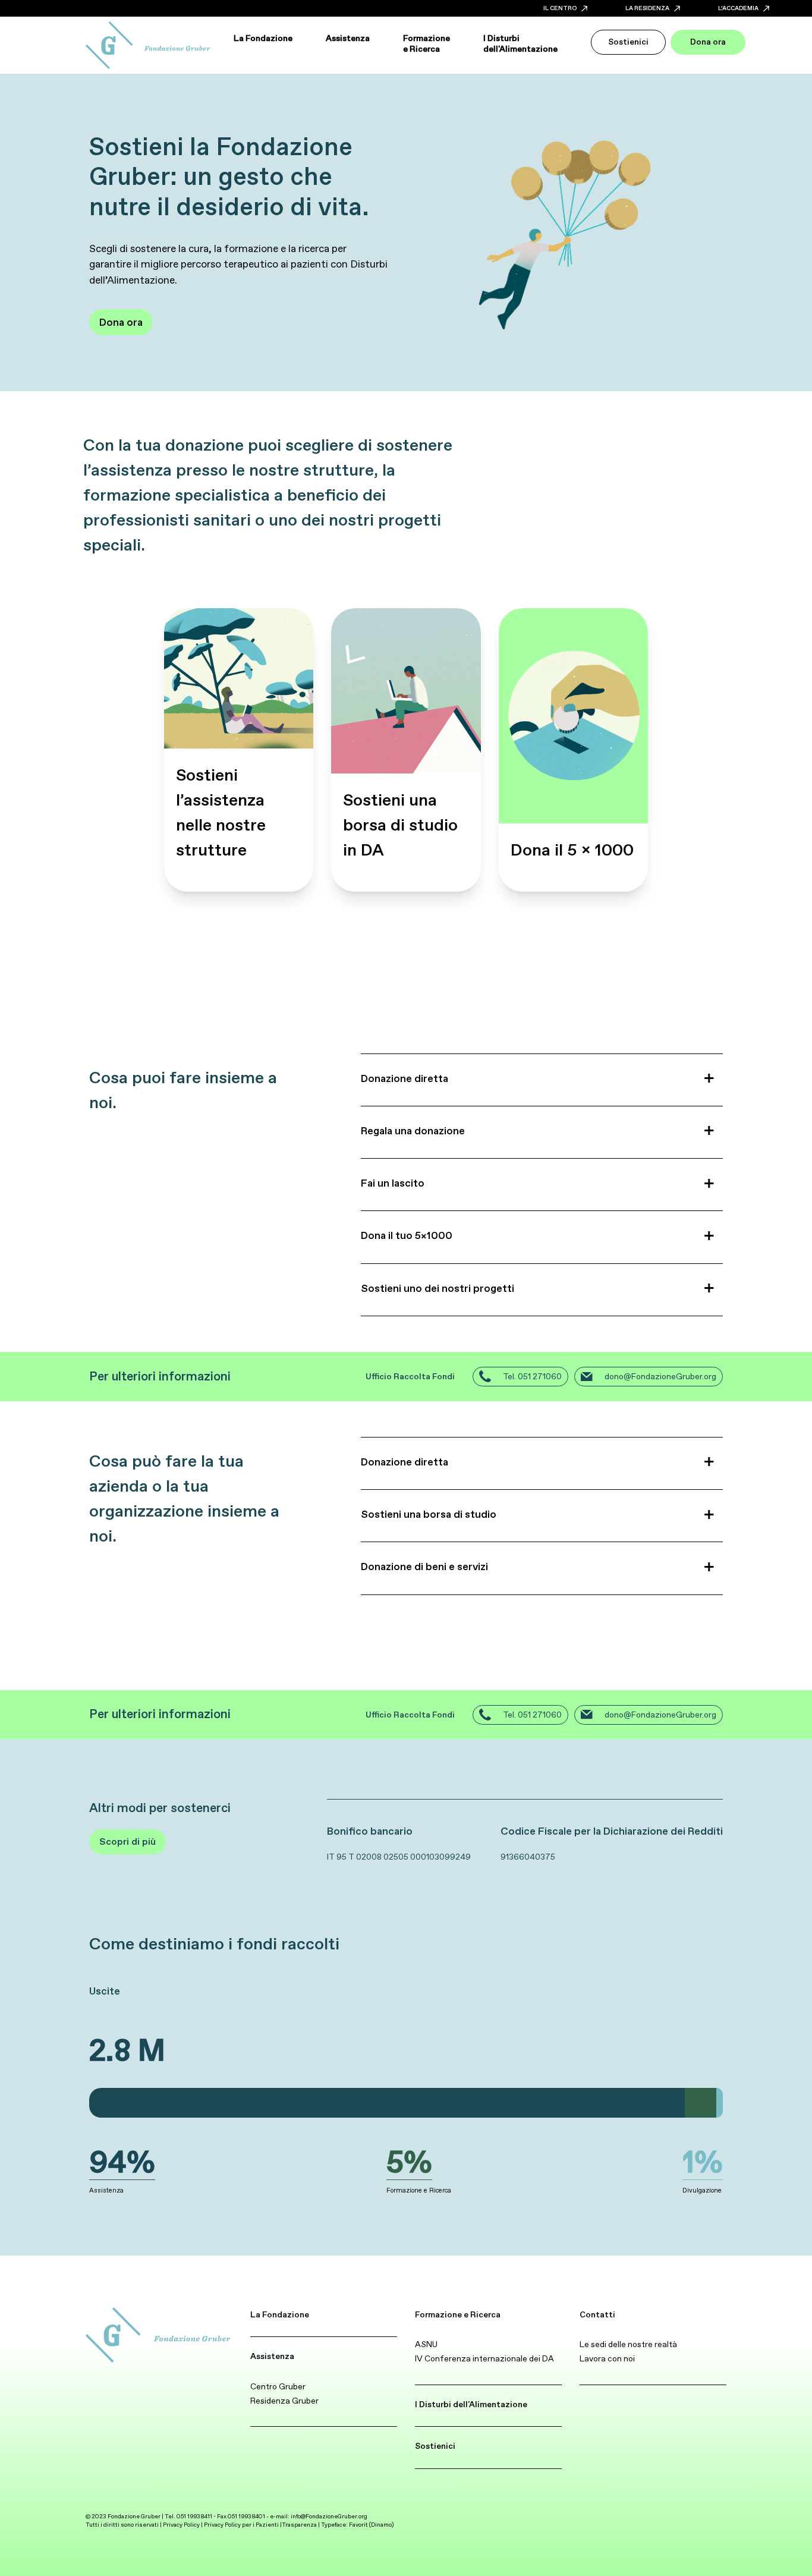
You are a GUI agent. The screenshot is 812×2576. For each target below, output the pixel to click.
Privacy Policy (181, 2525)
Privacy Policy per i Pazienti (241, 2525)
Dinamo (381, 2525)
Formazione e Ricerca (458, 2314)
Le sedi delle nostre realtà (628, 2344)
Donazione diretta (405, 1078)
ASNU (426, 2344)
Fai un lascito (393, 1183)
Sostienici (435, 2446)
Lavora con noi (607, 2358)
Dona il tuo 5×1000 (407, 1235)
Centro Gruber (278, 2386)
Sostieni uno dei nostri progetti (438, 1288)
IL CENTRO (560, 8)
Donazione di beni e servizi (424, 1567)
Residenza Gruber (284, 2401)
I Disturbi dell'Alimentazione (471, 2404)
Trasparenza (299, 2525)
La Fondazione (280, 2314)
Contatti (597, 2314)
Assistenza (272, 2356)
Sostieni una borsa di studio (429, 1514)
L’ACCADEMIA (738, 8)
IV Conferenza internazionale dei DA (484, 2358)
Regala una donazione (413, 1131)
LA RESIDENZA (647, 8)
